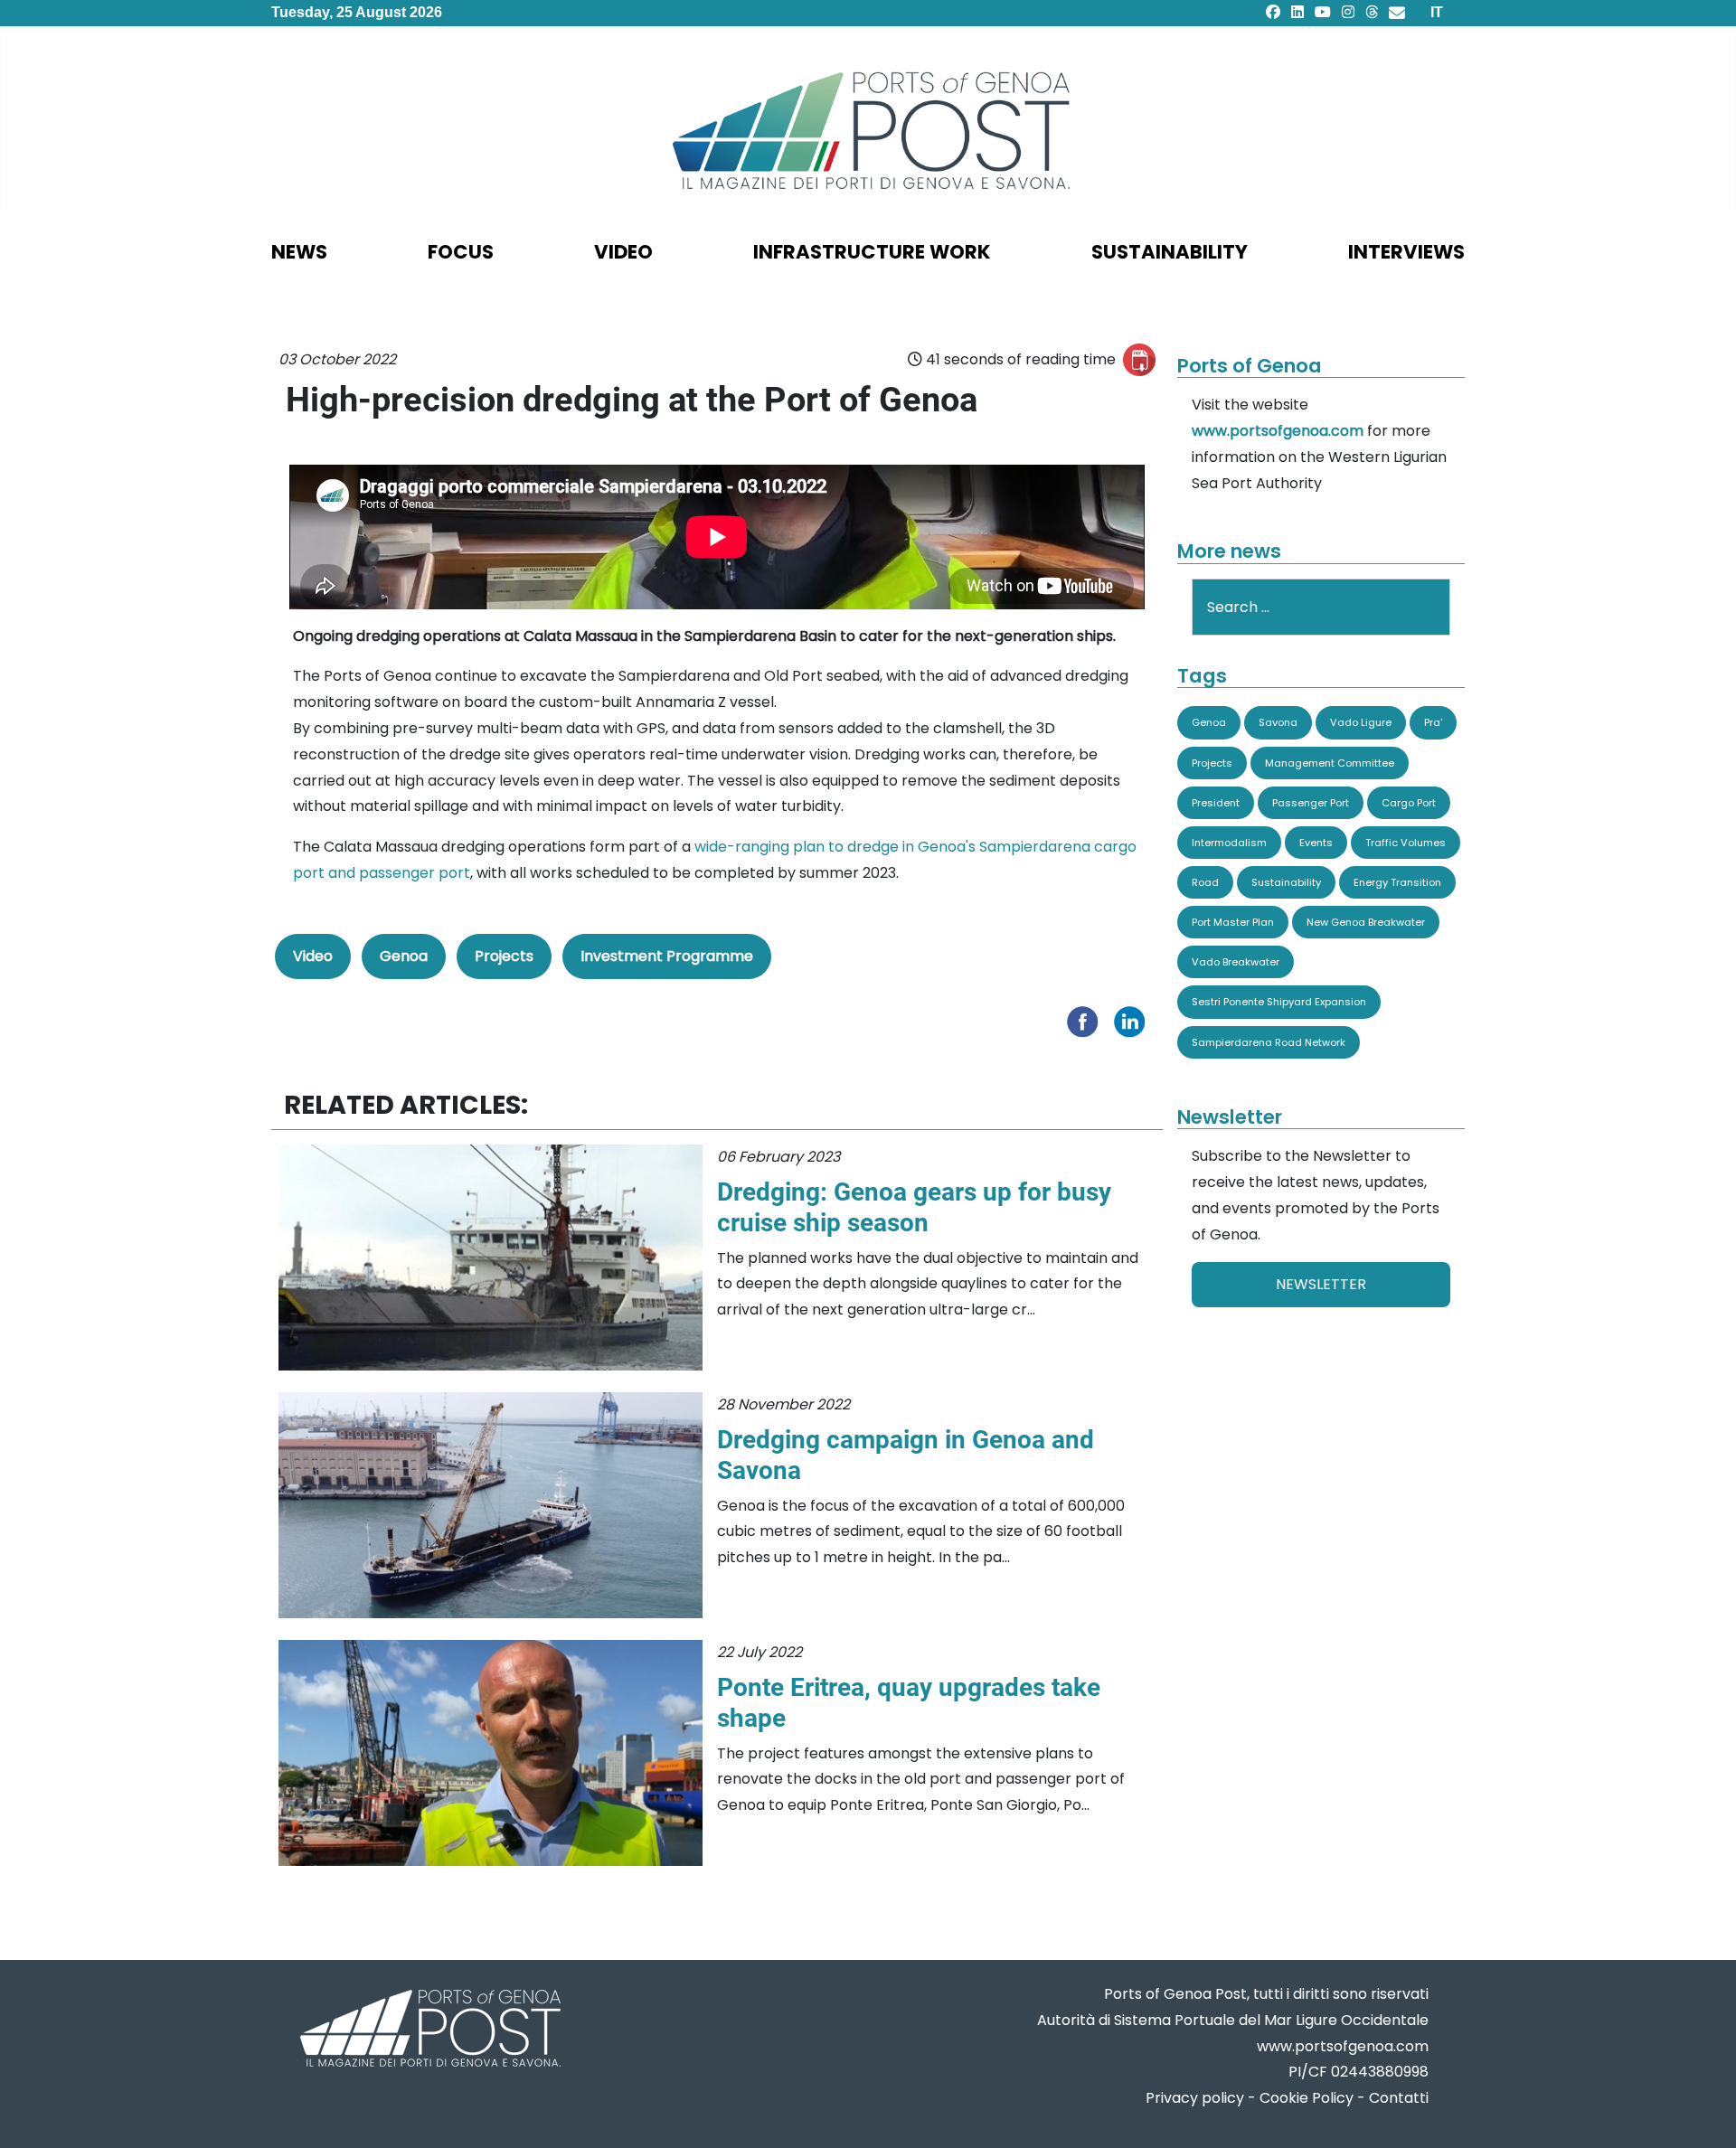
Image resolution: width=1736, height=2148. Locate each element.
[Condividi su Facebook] (1087, 1020)
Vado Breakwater (1236, 962)
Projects (504, 956)
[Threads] (1372, 12)
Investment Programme (667, 956)
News (299, 252)
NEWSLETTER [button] (1321, 1284)
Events (1316, 843)
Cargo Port (1409, 803)
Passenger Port (1311, 803)
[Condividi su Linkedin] (1134, 1020)
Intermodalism (1229, 843)
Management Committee (1330, 763)
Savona (1278, 722)
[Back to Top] (1704, 2112)
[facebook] (1273, 12)
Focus (461, 252)
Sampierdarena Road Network (1269, 1042)
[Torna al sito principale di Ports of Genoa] (429, 2030)
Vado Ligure (1361, 722)
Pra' (1433, 722)
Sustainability (1170, 252)
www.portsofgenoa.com (1278, 431)
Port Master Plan (1233, 922)
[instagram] (1348, 12)
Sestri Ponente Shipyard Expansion (1279, 1002)
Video (623, 252)
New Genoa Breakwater (1366, 922)
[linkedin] (1297, 12)
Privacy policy (1195, 2098)
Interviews (1406, 252)
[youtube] (1323, 12)
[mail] (1397, 12)
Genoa (404, 956)
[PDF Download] (1139, 360)
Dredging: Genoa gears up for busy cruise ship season (914, 1207)
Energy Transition (1397, 882)
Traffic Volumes (1406, 843)
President (1216, 803)
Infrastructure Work (872, 252)
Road (1205, 882)
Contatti (1399, 2098)
